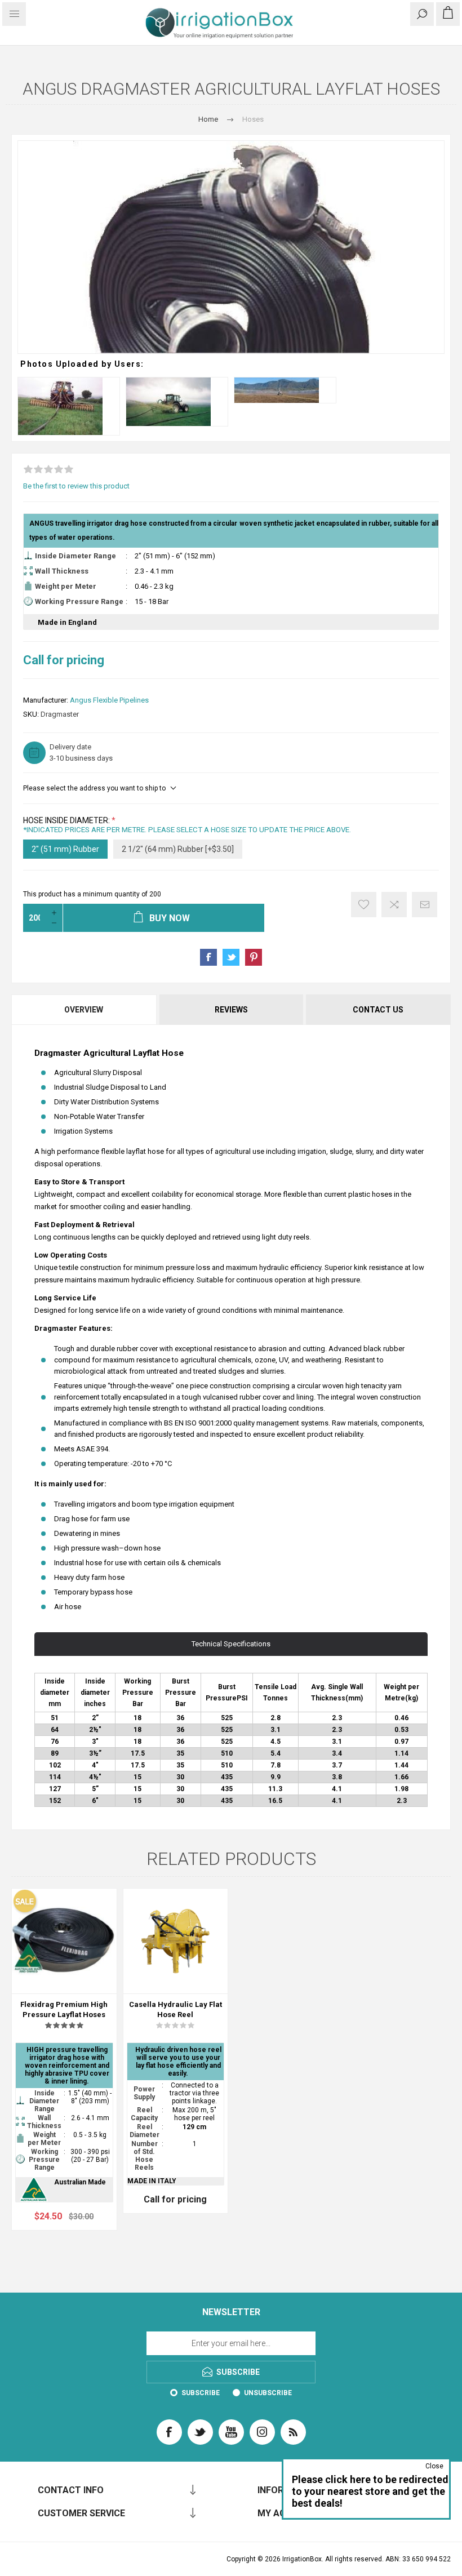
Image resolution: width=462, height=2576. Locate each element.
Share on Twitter (231, 957)
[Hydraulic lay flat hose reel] (176, 1941)
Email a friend (425, 905)
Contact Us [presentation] (378, 1010)
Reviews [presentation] (231, 1010)
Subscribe (201, 2393)
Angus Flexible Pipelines (109, 700)
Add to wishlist (364, 905)
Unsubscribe (268, 2393)
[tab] (85, 1010)
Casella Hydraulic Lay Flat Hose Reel (176, 2009)
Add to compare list (394, 905)
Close (434, 2466)
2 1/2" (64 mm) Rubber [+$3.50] (178, 849)
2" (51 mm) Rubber (65, 849)
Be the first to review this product (76, 486)
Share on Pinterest (254, 957)
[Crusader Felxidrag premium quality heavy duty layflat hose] (64, 1941)
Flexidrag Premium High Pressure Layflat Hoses (64, 2009)
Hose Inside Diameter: (67, 820)
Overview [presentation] (84, 1010)
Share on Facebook (208, 957)
